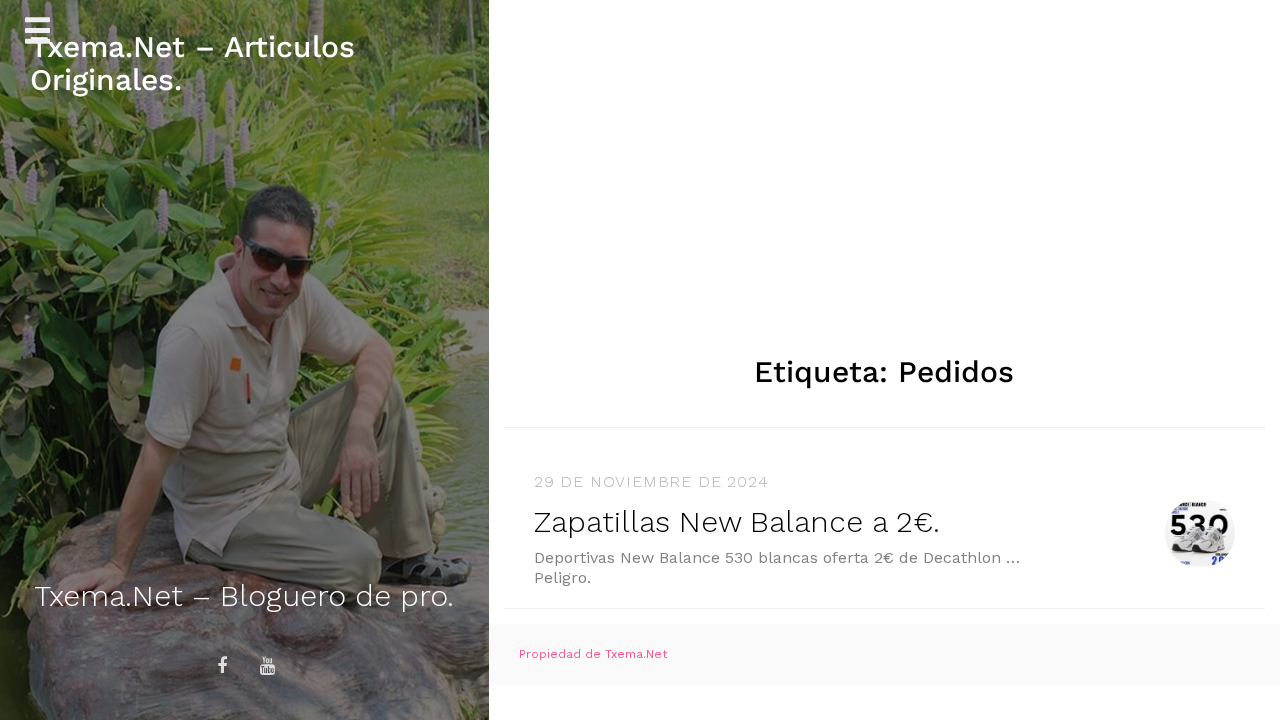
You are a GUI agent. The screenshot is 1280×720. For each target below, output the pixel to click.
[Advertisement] (884, 150)
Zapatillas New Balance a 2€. (737, 521)
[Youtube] (267, 666)
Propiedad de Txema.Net (593, 654)
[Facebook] (222, 666)
